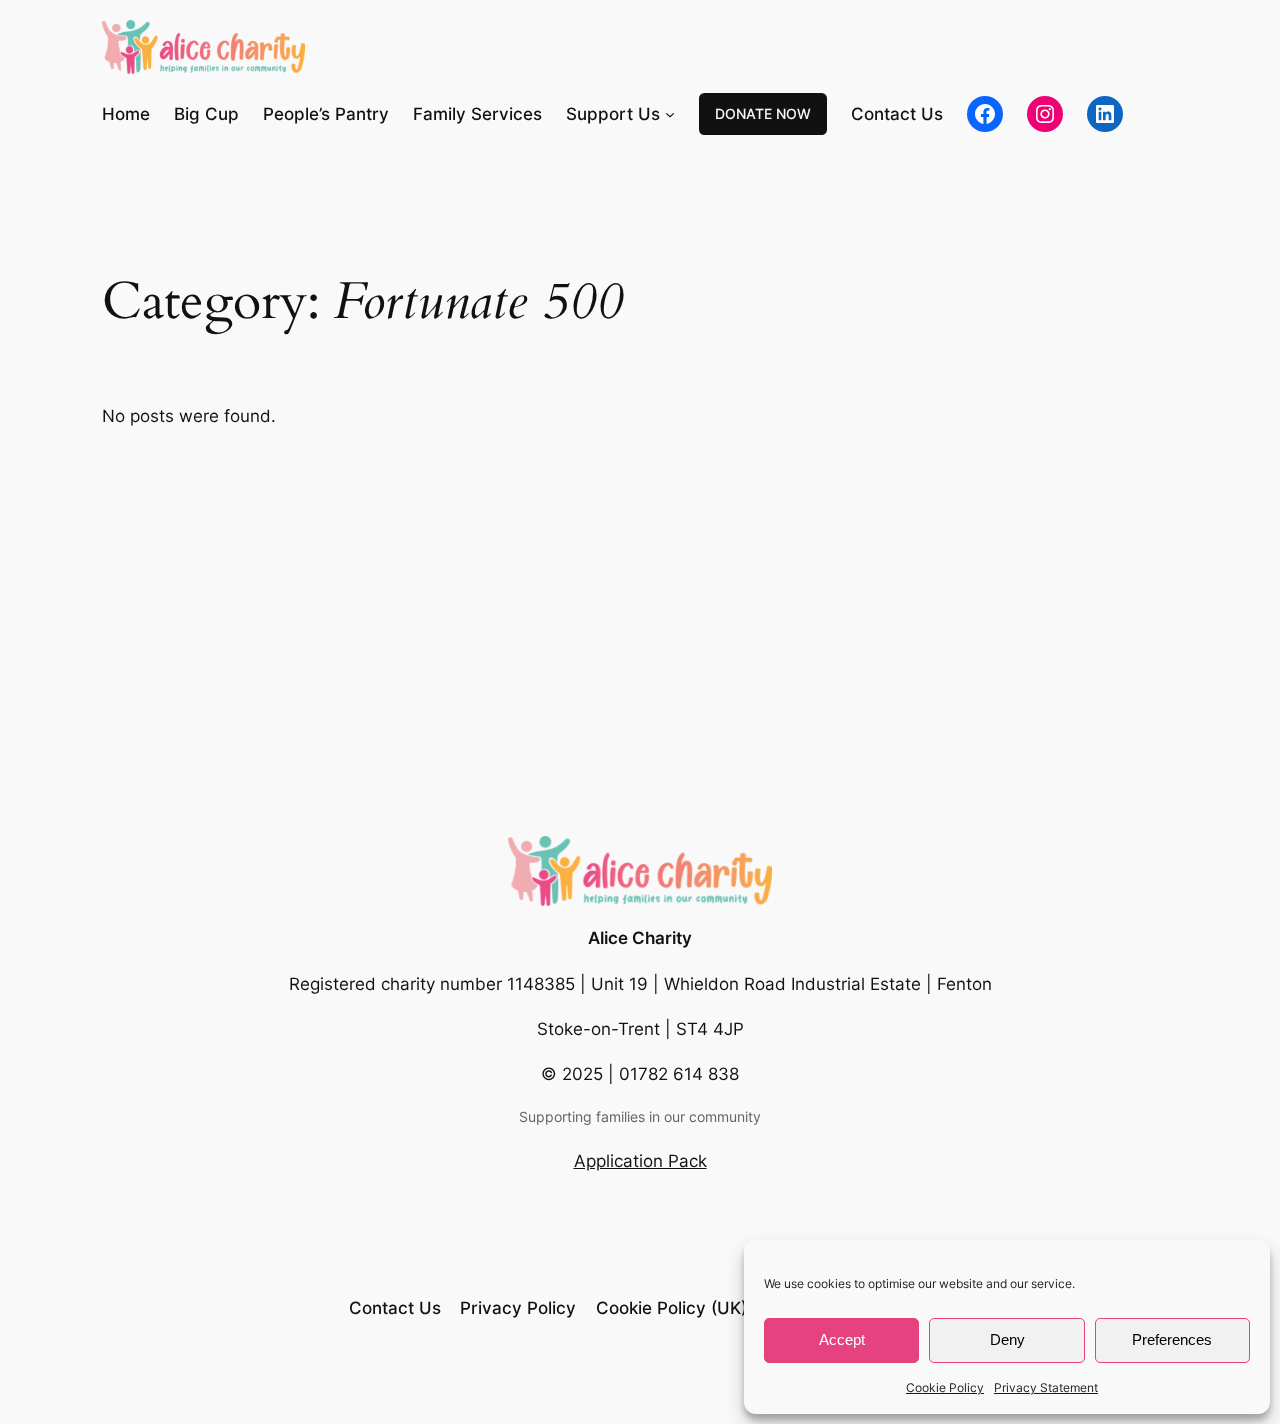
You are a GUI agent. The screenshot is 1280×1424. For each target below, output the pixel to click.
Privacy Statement (1046, 1387)
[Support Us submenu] (670, 114)
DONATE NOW (763, 113)
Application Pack (640, 1161)
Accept (842, 1339)
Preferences (1172, 1339)
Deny (1007, 1339)
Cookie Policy (945, 1387)
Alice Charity (640, 938)
